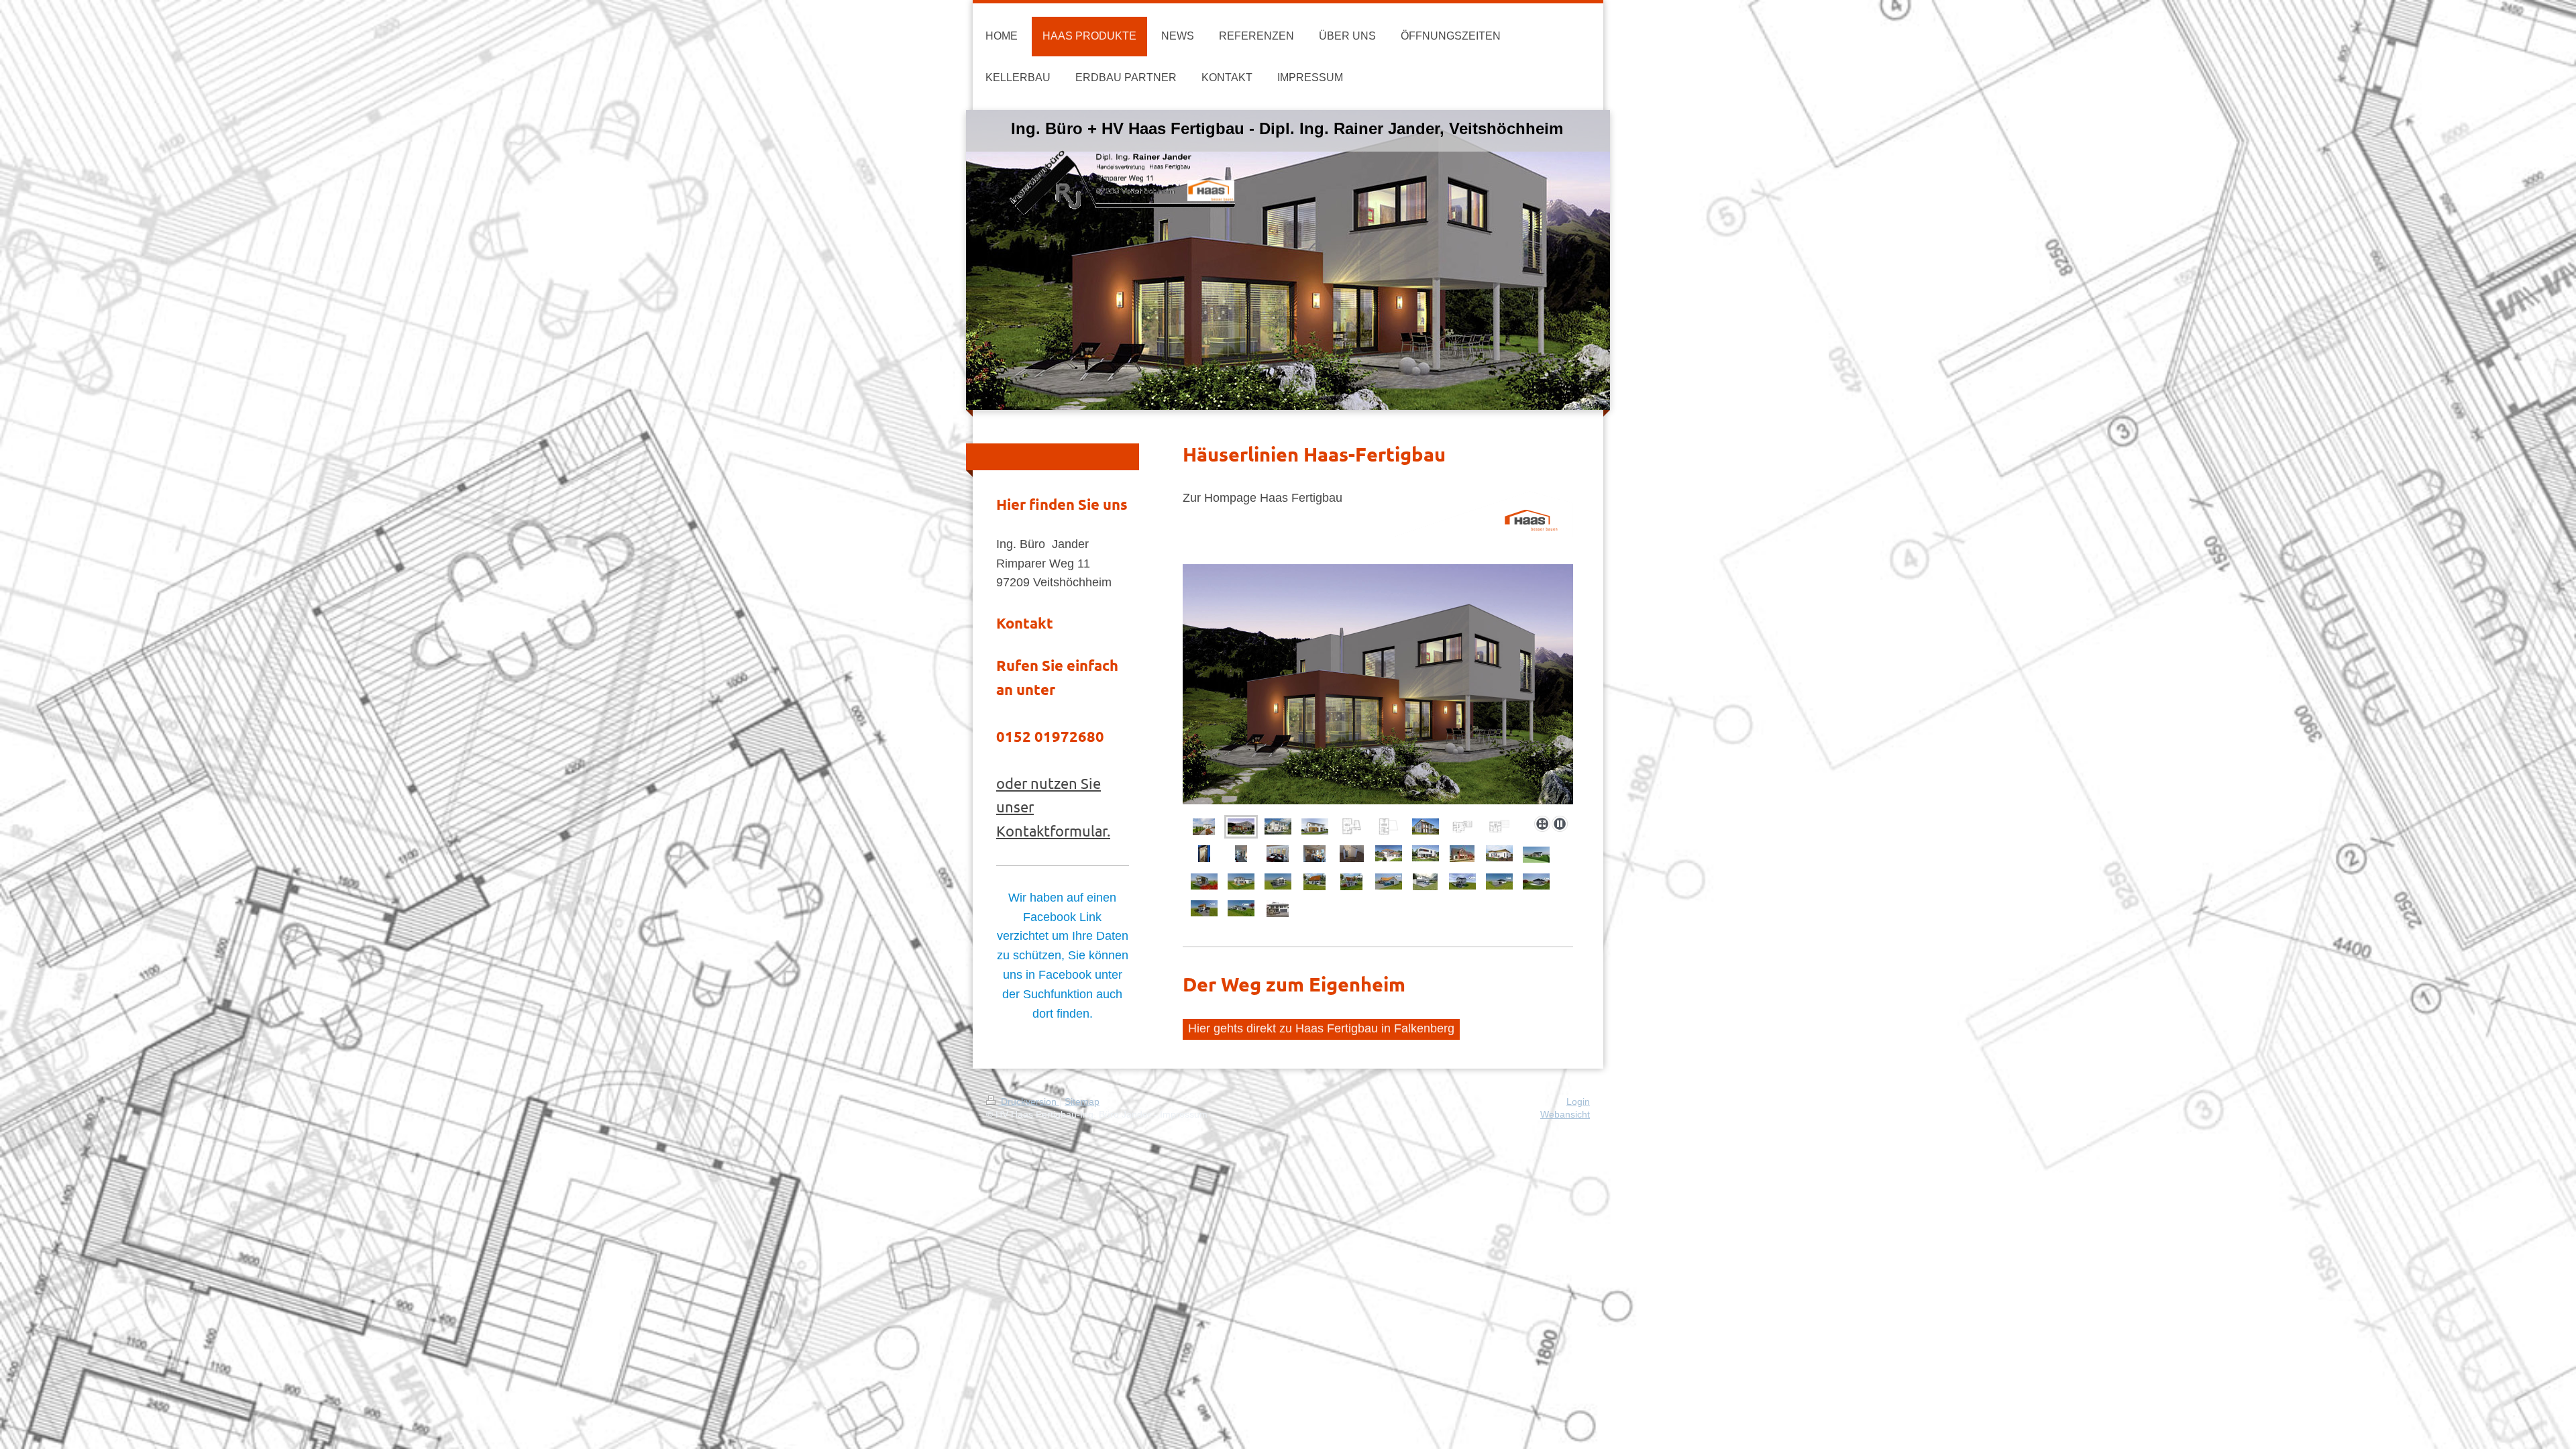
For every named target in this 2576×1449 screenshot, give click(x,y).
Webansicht (1565, 1114)
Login (1578, 1102)
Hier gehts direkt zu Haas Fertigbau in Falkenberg (1321, 1028)
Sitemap (1082, 1102)
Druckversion (1029, 1102)
